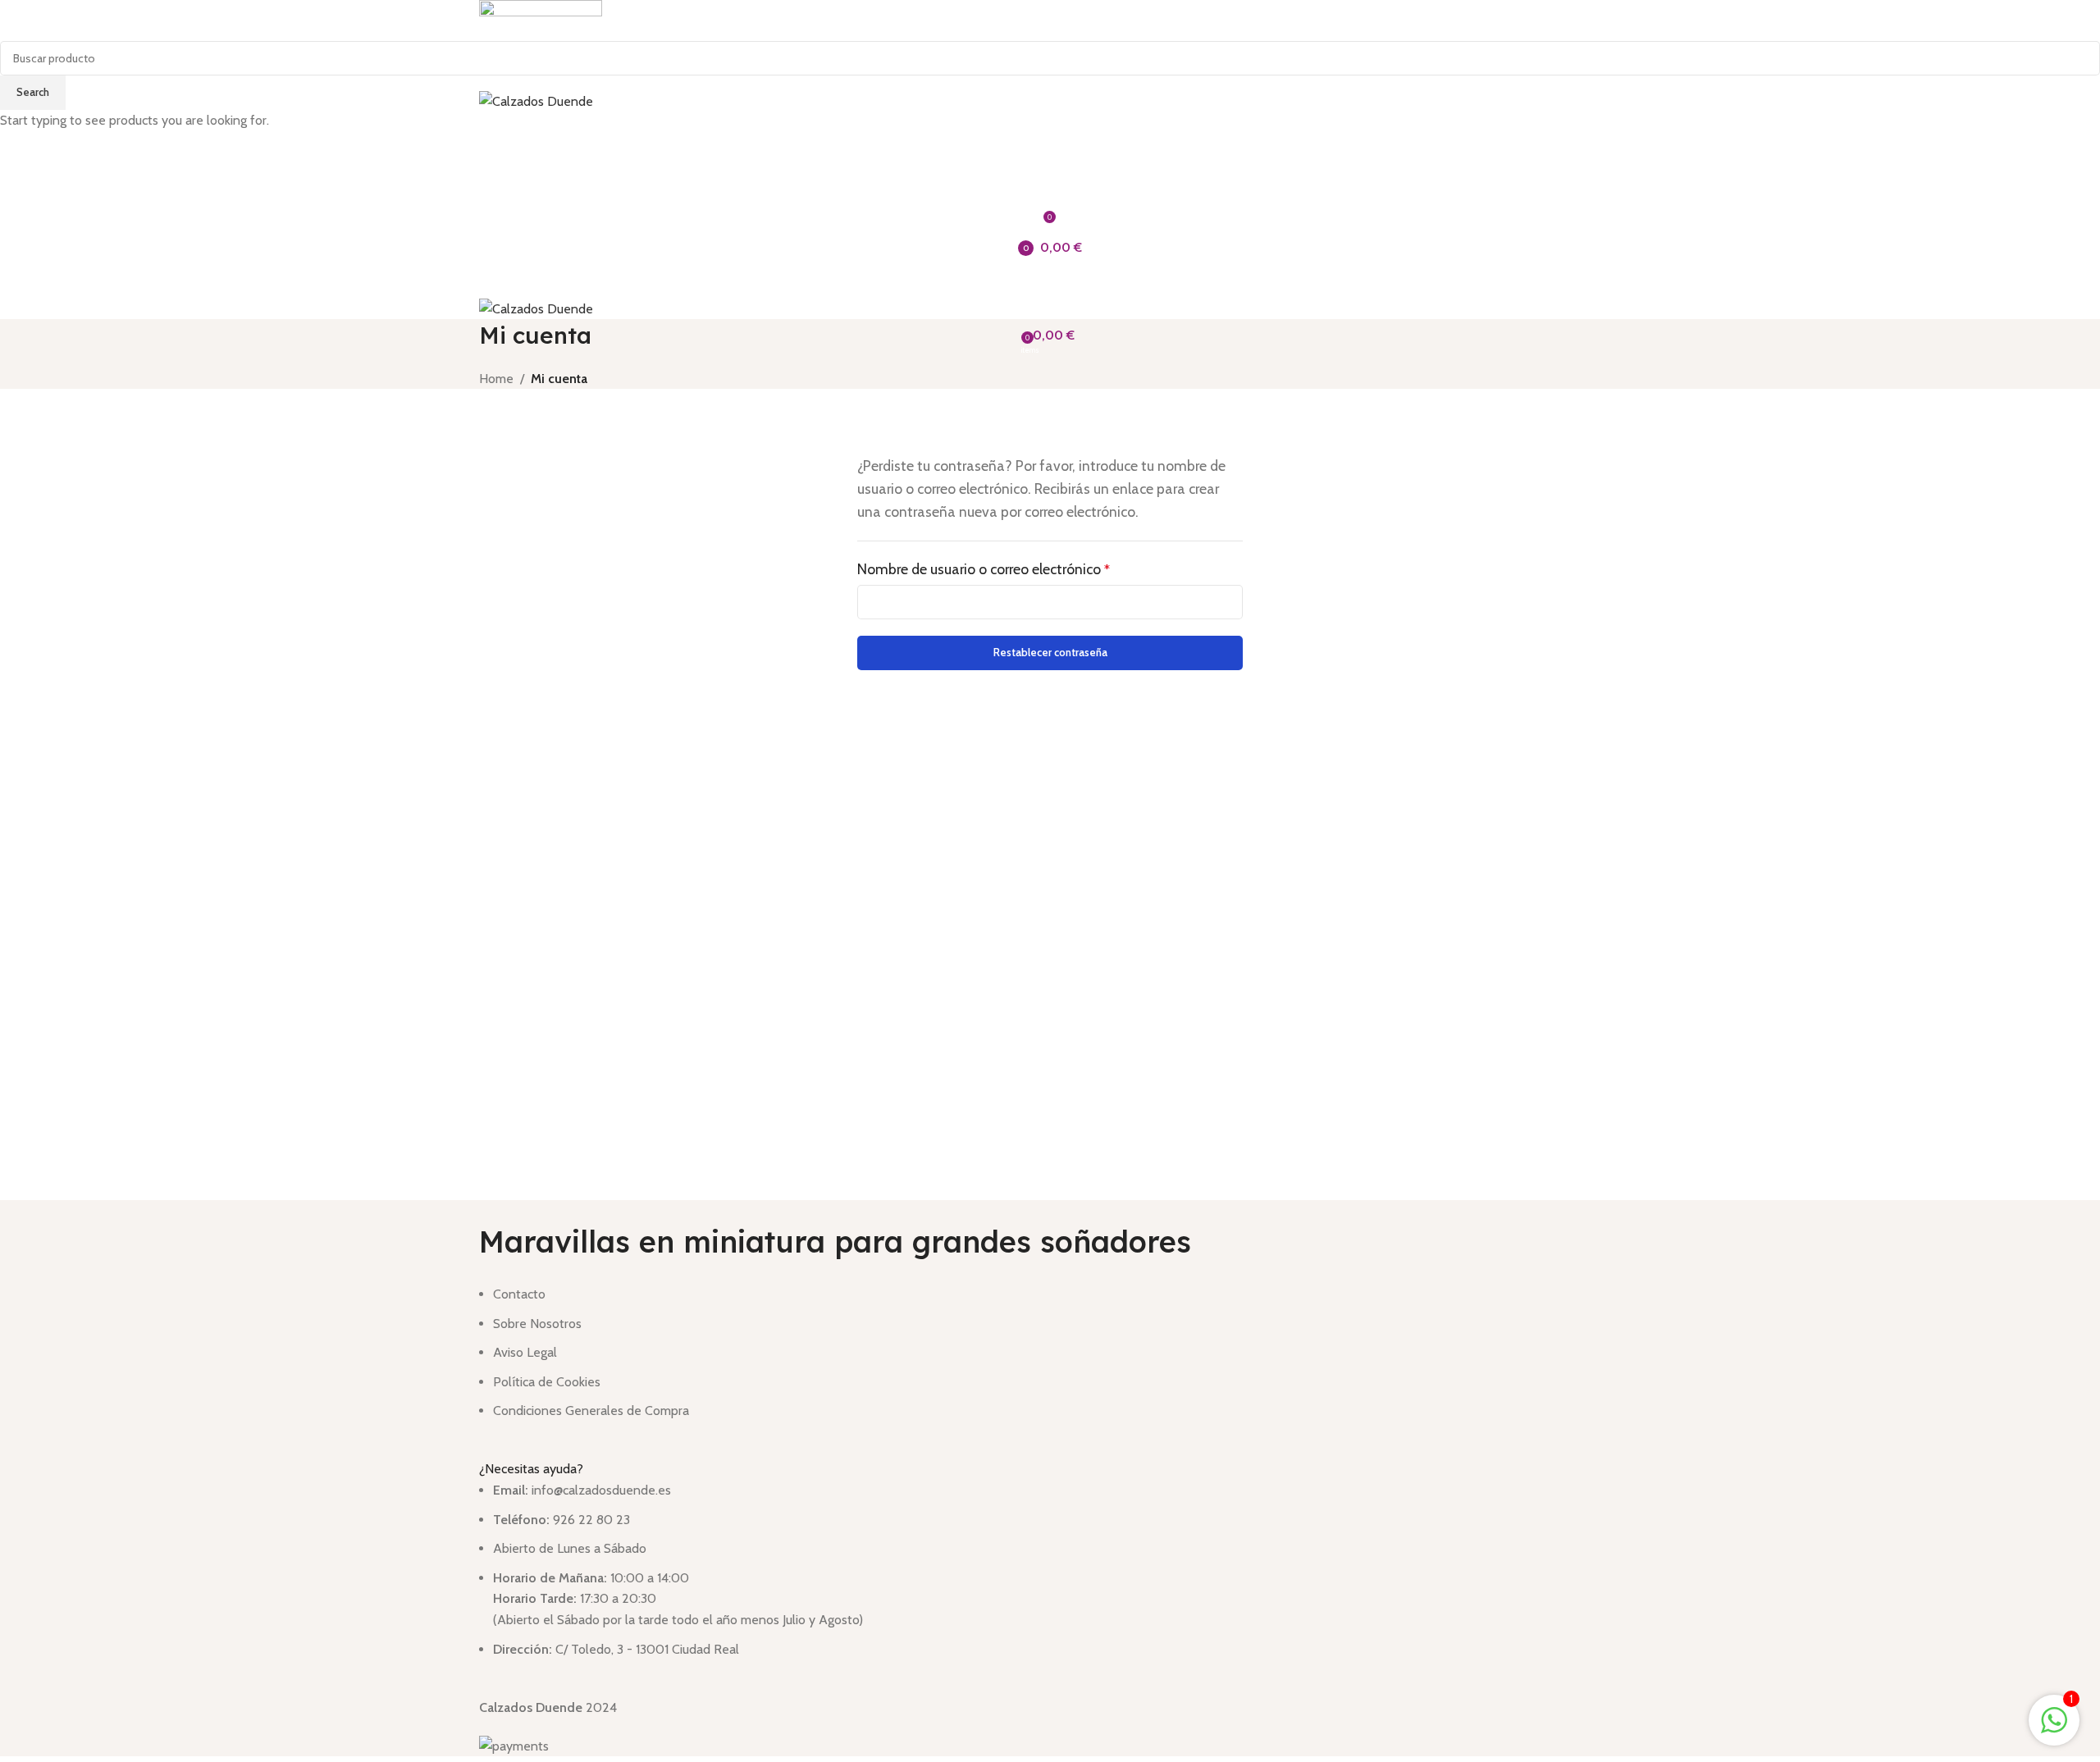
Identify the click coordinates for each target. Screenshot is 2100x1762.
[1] (2054, 1729)
